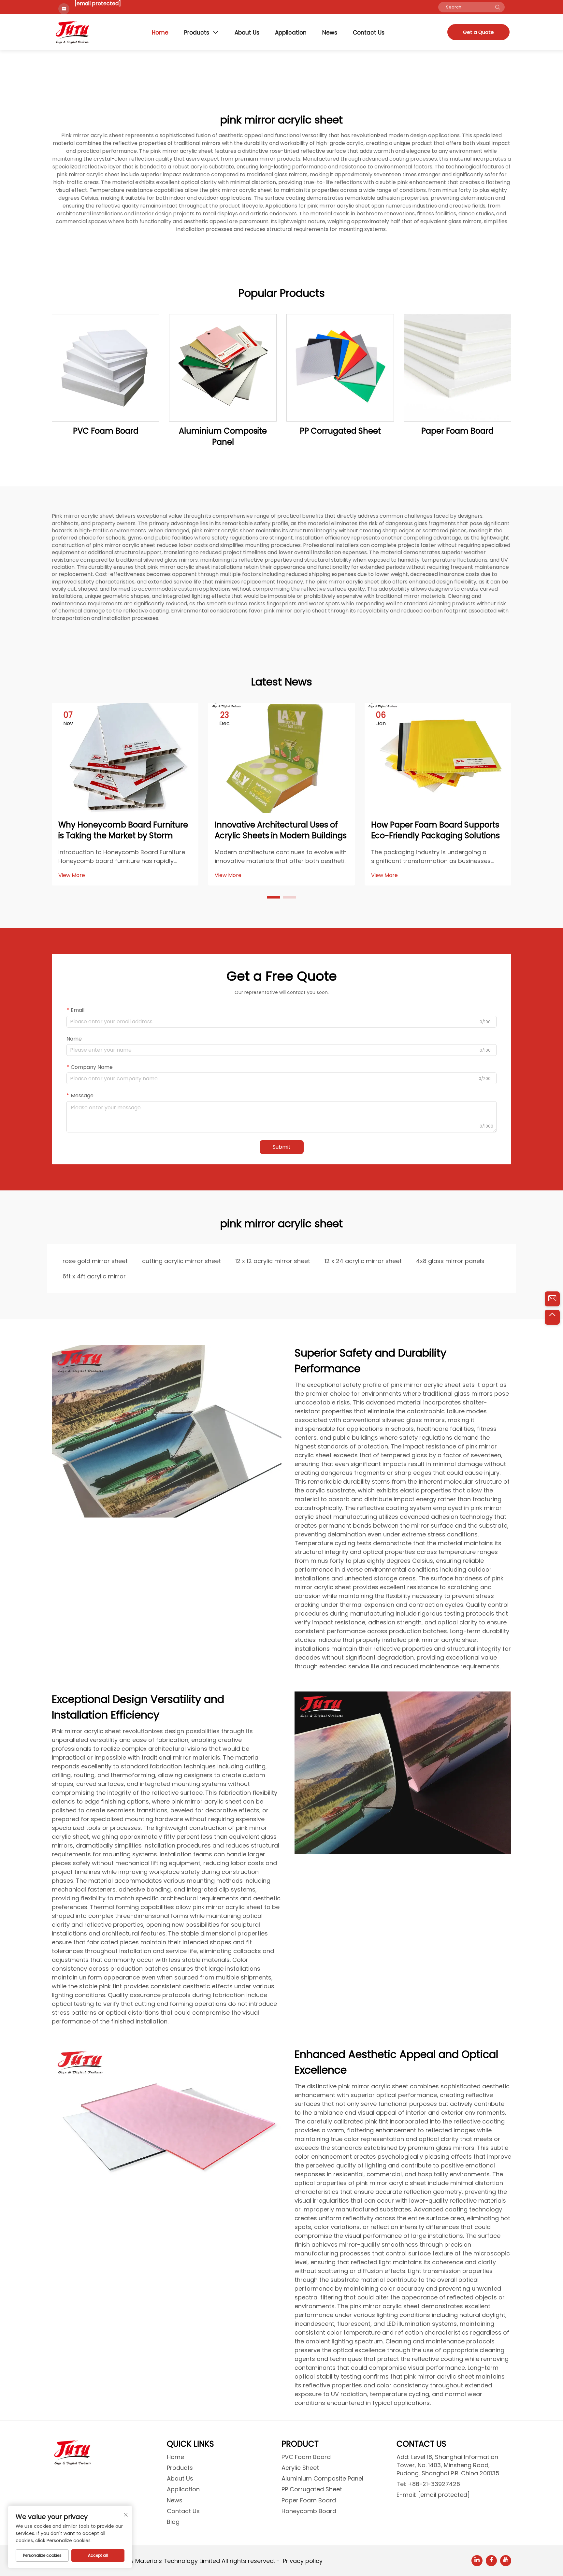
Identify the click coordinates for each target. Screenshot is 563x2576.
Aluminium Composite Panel (223, 436)
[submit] (498, 7)
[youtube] (506, 2561)
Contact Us (369, 33)
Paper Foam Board (457, 431)
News (330, 33)
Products (197, 33)
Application (291, 33)
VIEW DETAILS (106, 368)
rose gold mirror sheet (95, 1261)
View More (72, 875)
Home (160, 33)
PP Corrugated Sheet (340, 431)
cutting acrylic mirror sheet (181, 1261)
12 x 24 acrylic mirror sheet (363, 1261)
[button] (274, 897)
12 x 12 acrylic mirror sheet (273, 1261)
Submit (282, 1147)
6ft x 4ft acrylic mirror (94, 1276)
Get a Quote (478, 32)
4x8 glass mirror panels (450, 1261)
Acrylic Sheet (300, 2468)
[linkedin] (477, 2561)
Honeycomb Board (309, 2511)
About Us (247, 33)
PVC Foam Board (106, 431)
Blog (173, 2522)
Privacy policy (303, 2561)
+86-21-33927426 (434, 2484)
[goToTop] (552, 1317)
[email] (552, 1299)
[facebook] (491, 2561)
